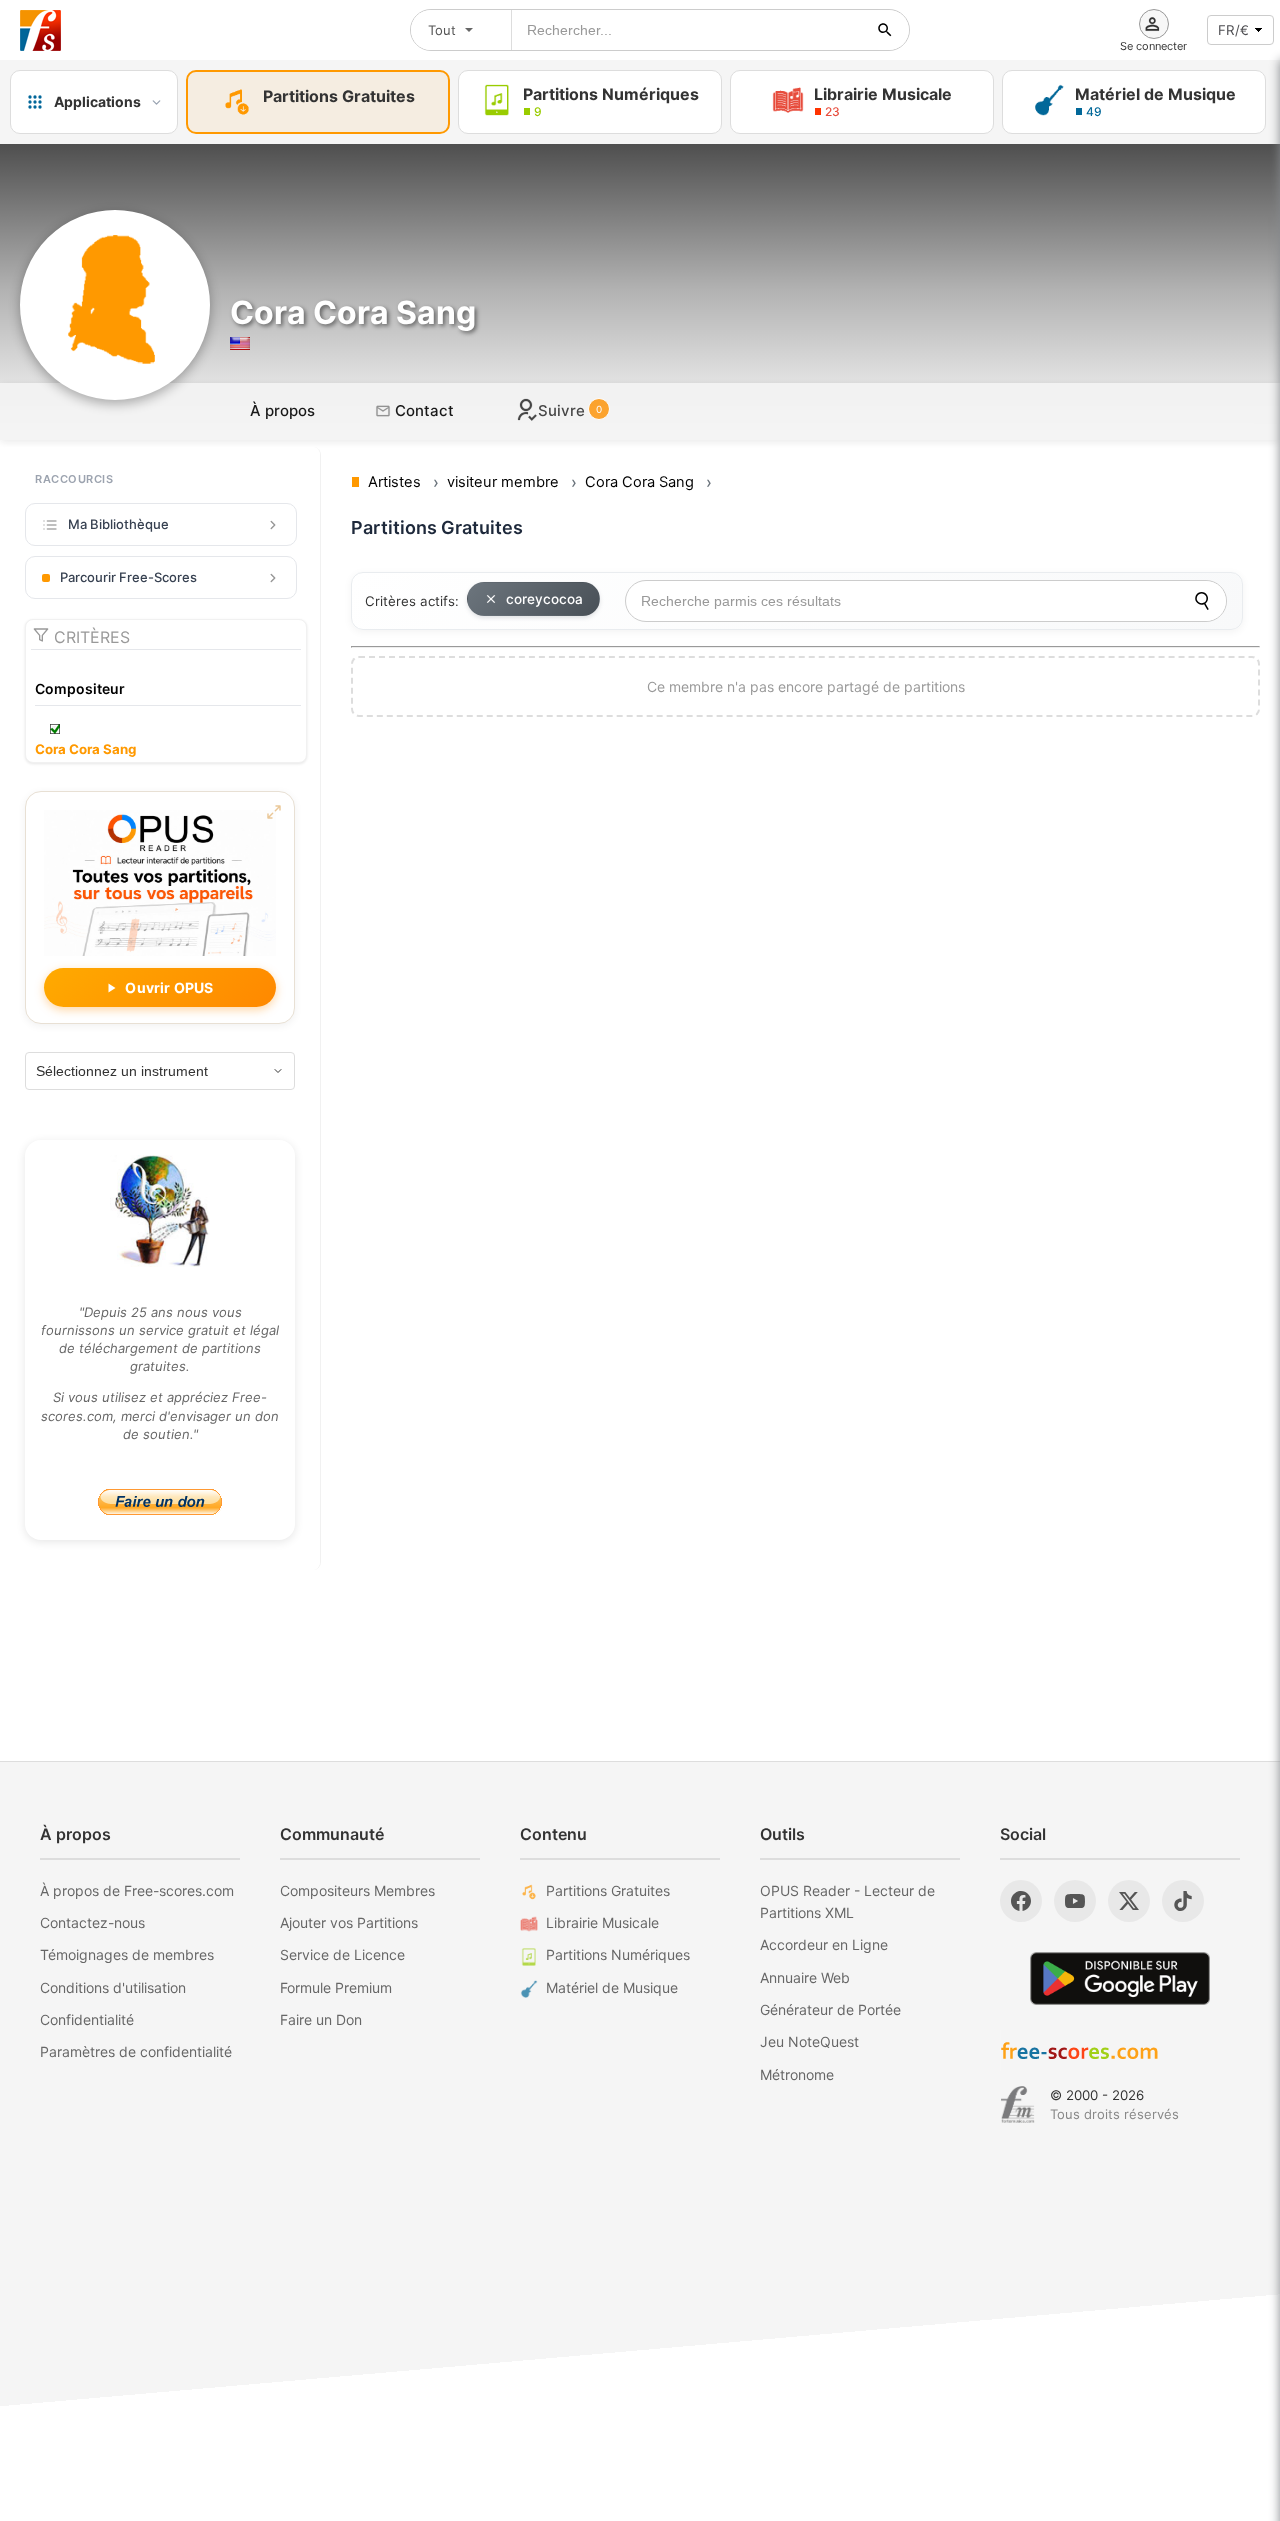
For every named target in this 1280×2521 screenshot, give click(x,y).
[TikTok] (1183, 1901)
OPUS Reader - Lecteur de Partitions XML (847, 1901)
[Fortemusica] (1017, 2105)
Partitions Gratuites (608, 1890)
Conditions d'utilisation (113, 1987)
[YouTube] (1075, 1901)
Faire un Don (321, 2019)
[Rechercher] (885, 30)
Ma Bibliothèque (118, 524)
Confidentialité (87, 2019)
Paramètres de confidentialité (136, 2051)
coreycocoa (544, 599)
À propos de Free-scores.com (137, 1890)
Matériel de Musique (612, 1987)
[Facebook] (1021, 1901)
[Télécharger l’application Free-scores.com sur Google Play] (1120, 1978)
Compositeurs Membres (357, 1890)
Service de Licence (342, 1954)
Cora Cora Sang (85, 749)
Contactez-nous (92, 1922)
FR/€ (1233, 30)
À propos (282, 410)
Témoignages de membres (127, 1954)
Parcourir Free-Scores (128, 577)
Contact (422, 410)
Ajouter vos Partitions (349, 1922)
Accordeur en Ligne (824, 1944)
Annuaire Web (805, 1977)
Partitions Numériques (618, 1954)
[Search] (1202, 601)
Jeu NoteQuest (809, 2041)
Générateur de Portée (830, 2009)
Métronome (797, 2074)
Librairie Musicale (602, 1922)
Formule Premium (336, 1987)
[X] (1129, 1901)
